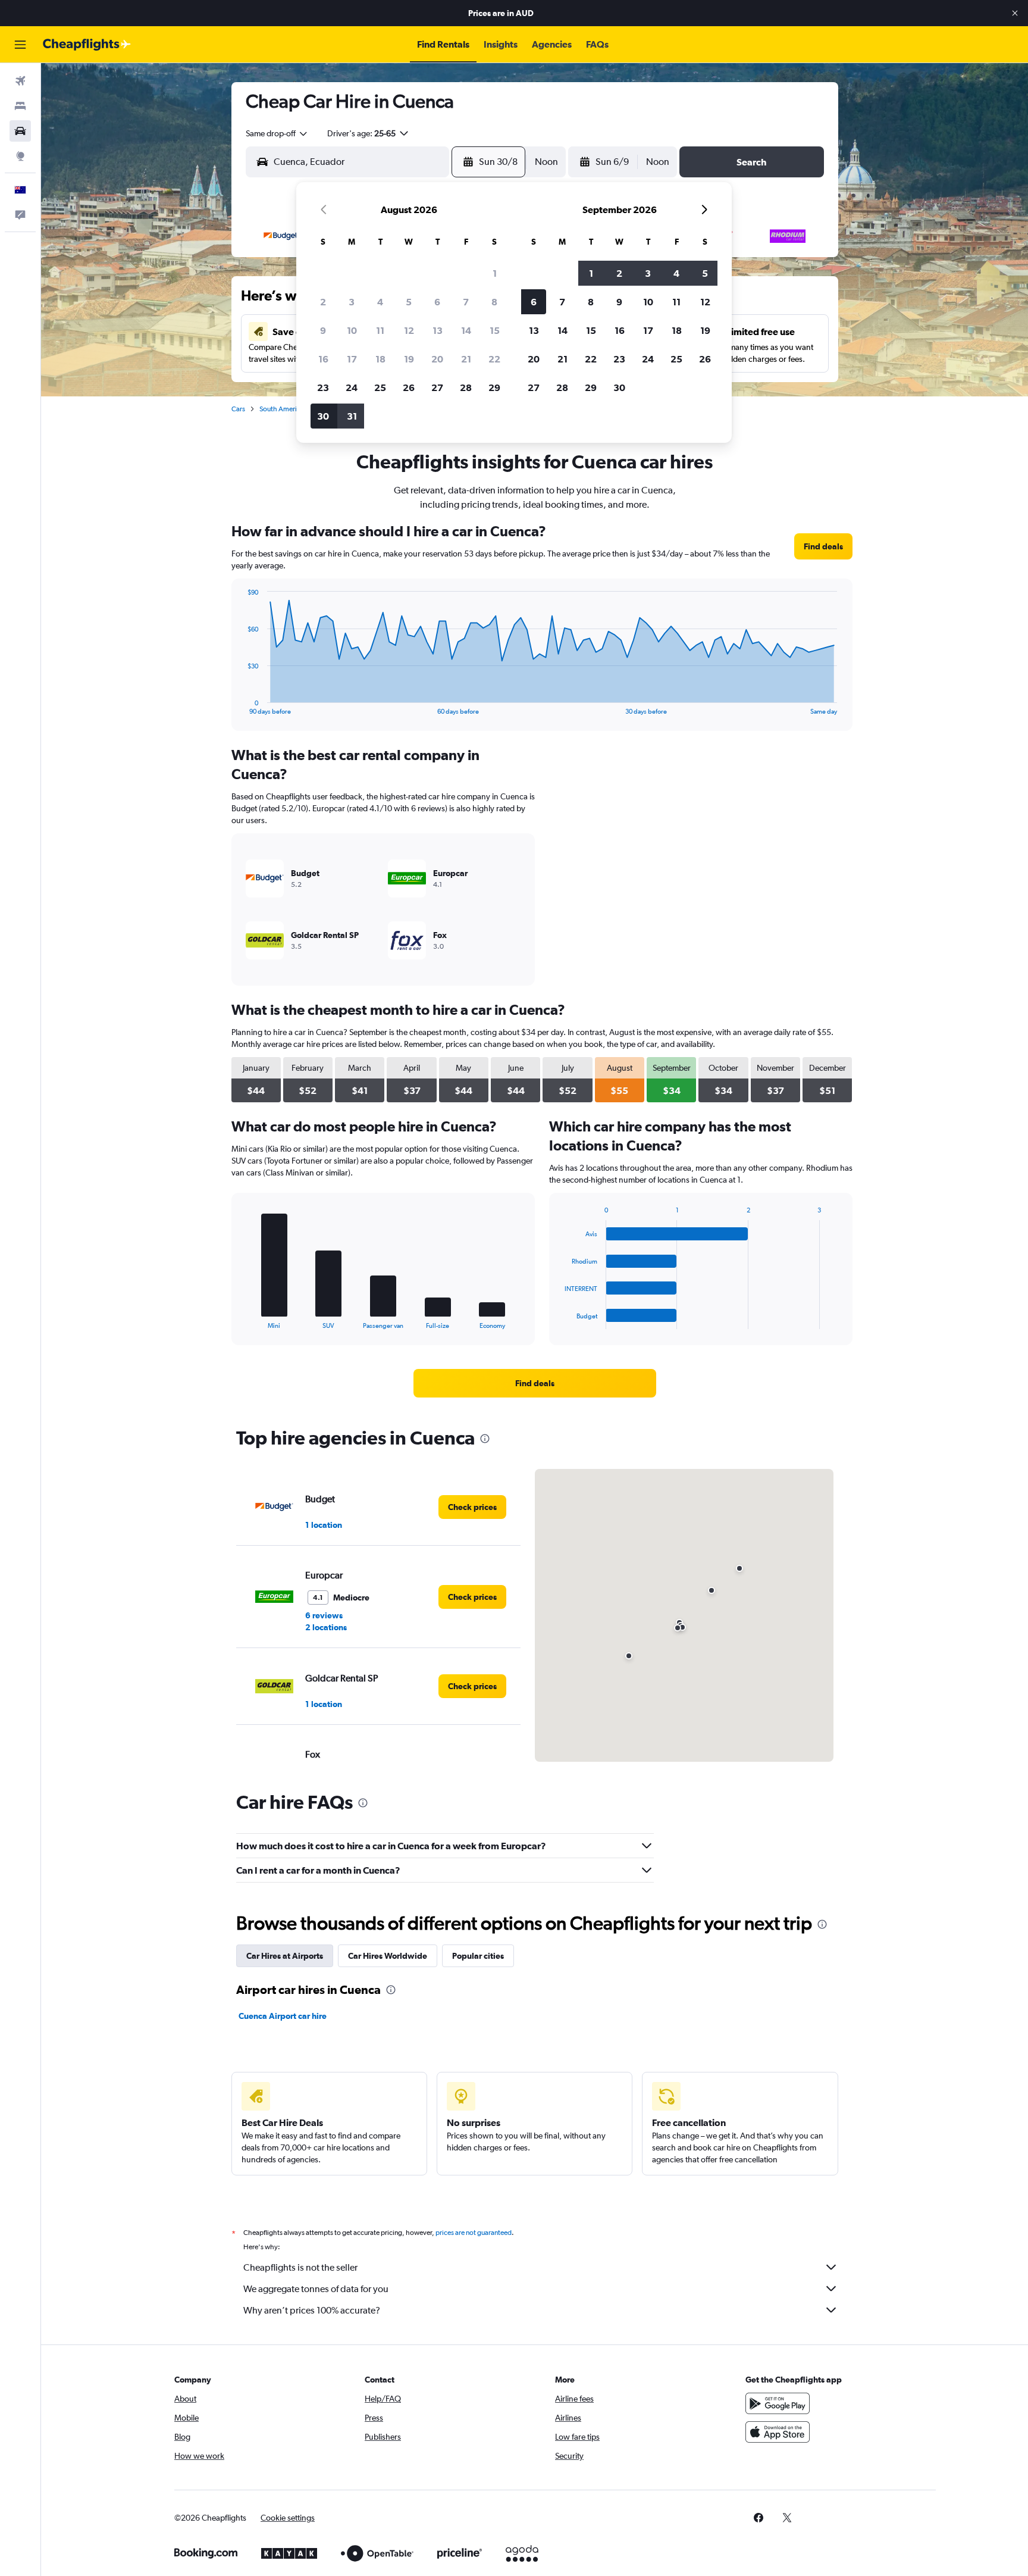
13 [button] (438, 330)
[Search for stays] (20, 106)
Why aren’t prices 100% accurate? (312, 2310)
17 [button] (352, 359)
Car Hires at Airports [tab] (285, 1956)
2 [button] (323, 302)
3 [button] (352, 302)
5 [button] (409, 302)
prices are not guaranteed (474, 2233)
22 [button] (494, 359)
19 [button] (409, 359)
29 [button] (494, 387)
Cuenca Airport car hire (283, 2016)
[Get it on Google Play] (778, 2403)
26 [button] (409, 387)
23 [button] (323, 387)
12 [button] (409, 330)
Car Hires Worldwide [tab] (388, 1956)
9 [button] (323, 330)
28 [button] (466, 387)
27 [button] (437, 387)
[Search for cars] (20, 131)
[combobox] (277, 133)
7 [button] (466, 302)
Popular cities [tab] (478, 1956)
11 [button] (380, 330)
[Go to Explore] (20, 156)
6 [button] (437, 302)
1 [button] (495, 273)
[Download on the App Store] (778, 2432)
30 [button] (323, 416)
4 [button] (380, 302)
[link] (823, 546)
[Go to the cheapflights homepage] (87, 45)
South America (282, 409)
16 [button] (323, 359)
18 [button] (380, 359)
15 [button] (495, 330)
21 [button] (466, 359)
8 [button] (494, 302)
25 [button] (380, 387)
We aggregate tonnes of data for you (316, 2289)
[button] (1015, 13)
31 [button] (352, 416)
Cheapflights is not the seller (300, 2267)
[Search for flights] (20, 81)
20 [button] (437, 359)
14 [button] (466, 330)
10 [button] (352, 330)
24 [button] (352, 387)
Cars (238, 409)
